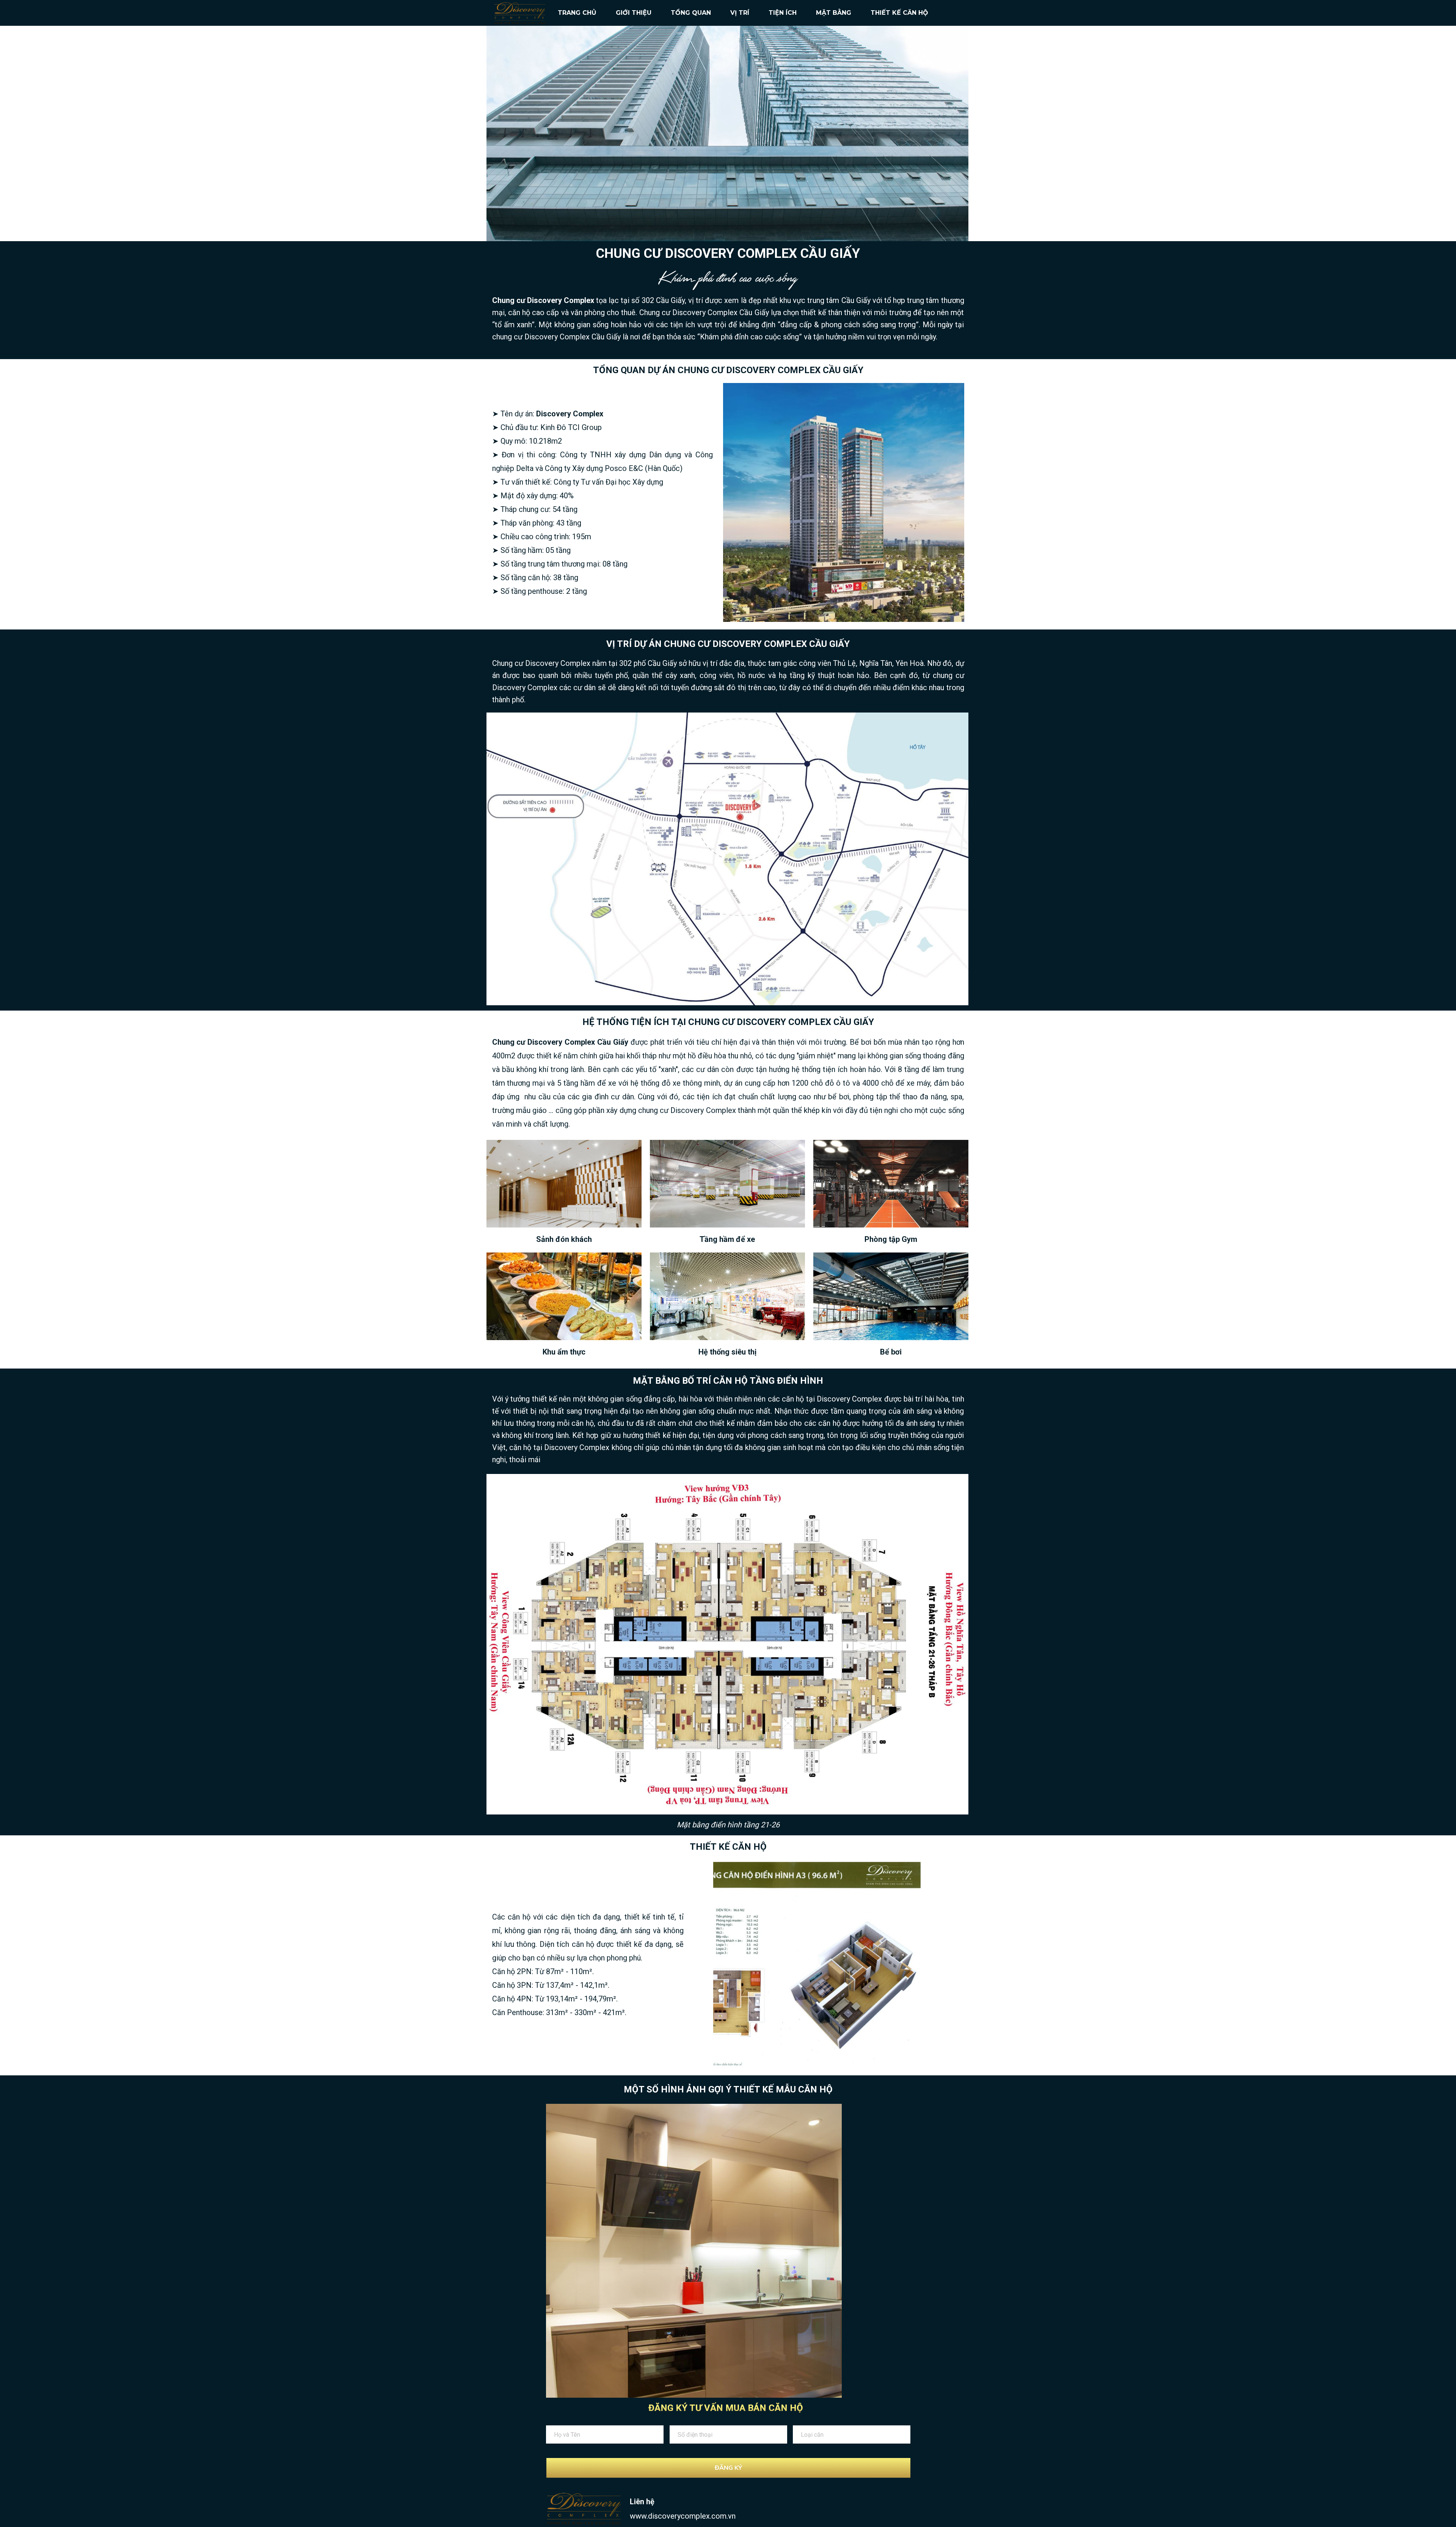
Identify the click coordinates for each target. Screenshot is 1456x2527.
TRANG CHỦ (577, 13)
